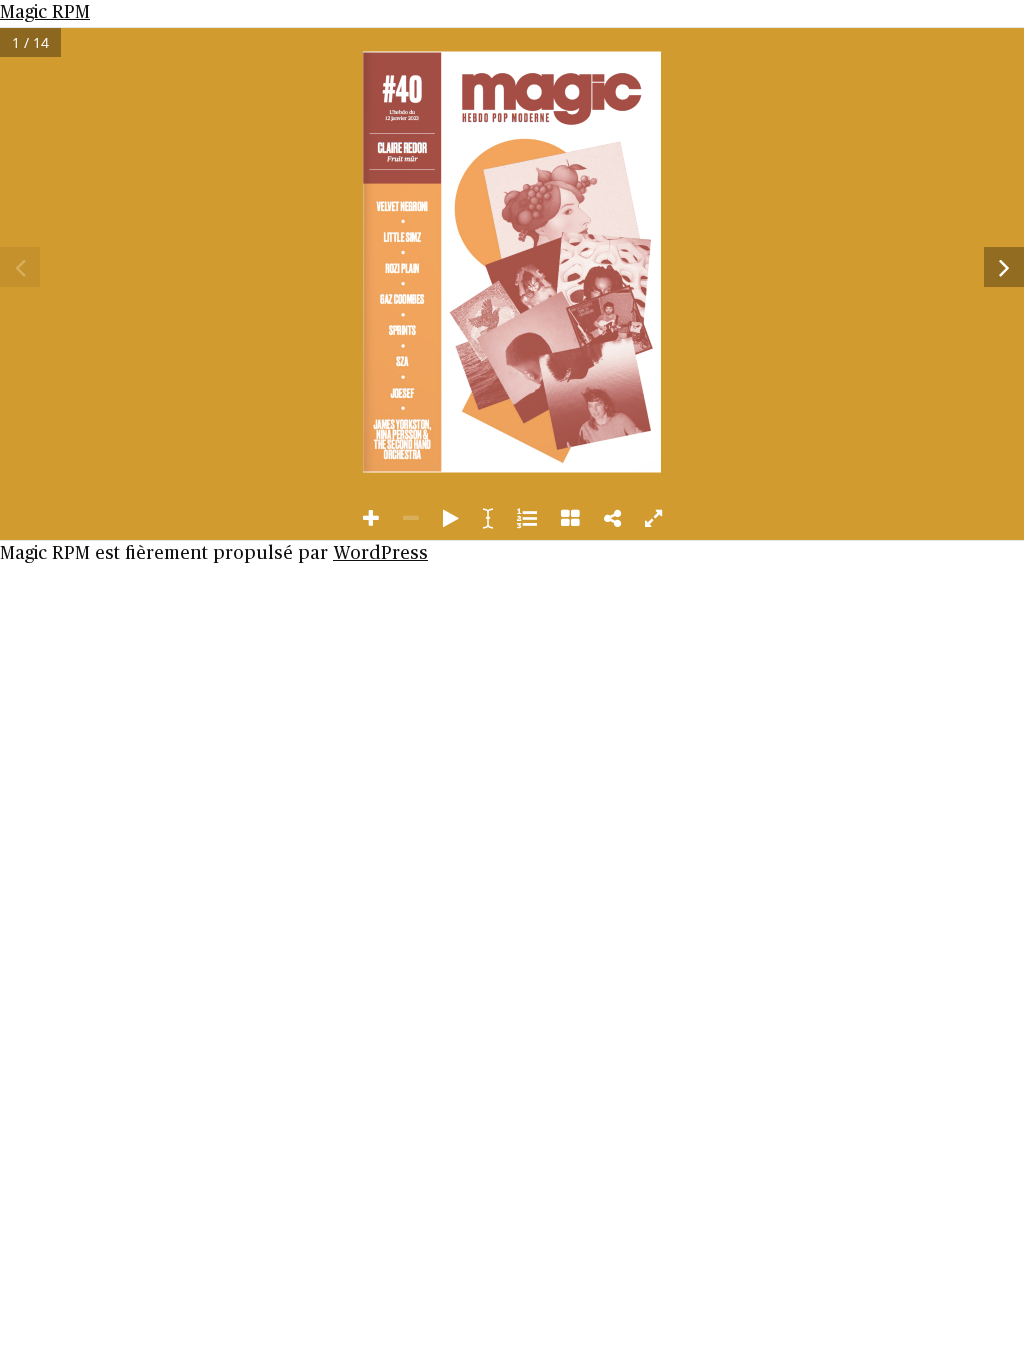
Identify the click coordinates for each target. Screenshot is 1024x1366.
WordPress (380, 554)
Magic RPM (45, 13)
